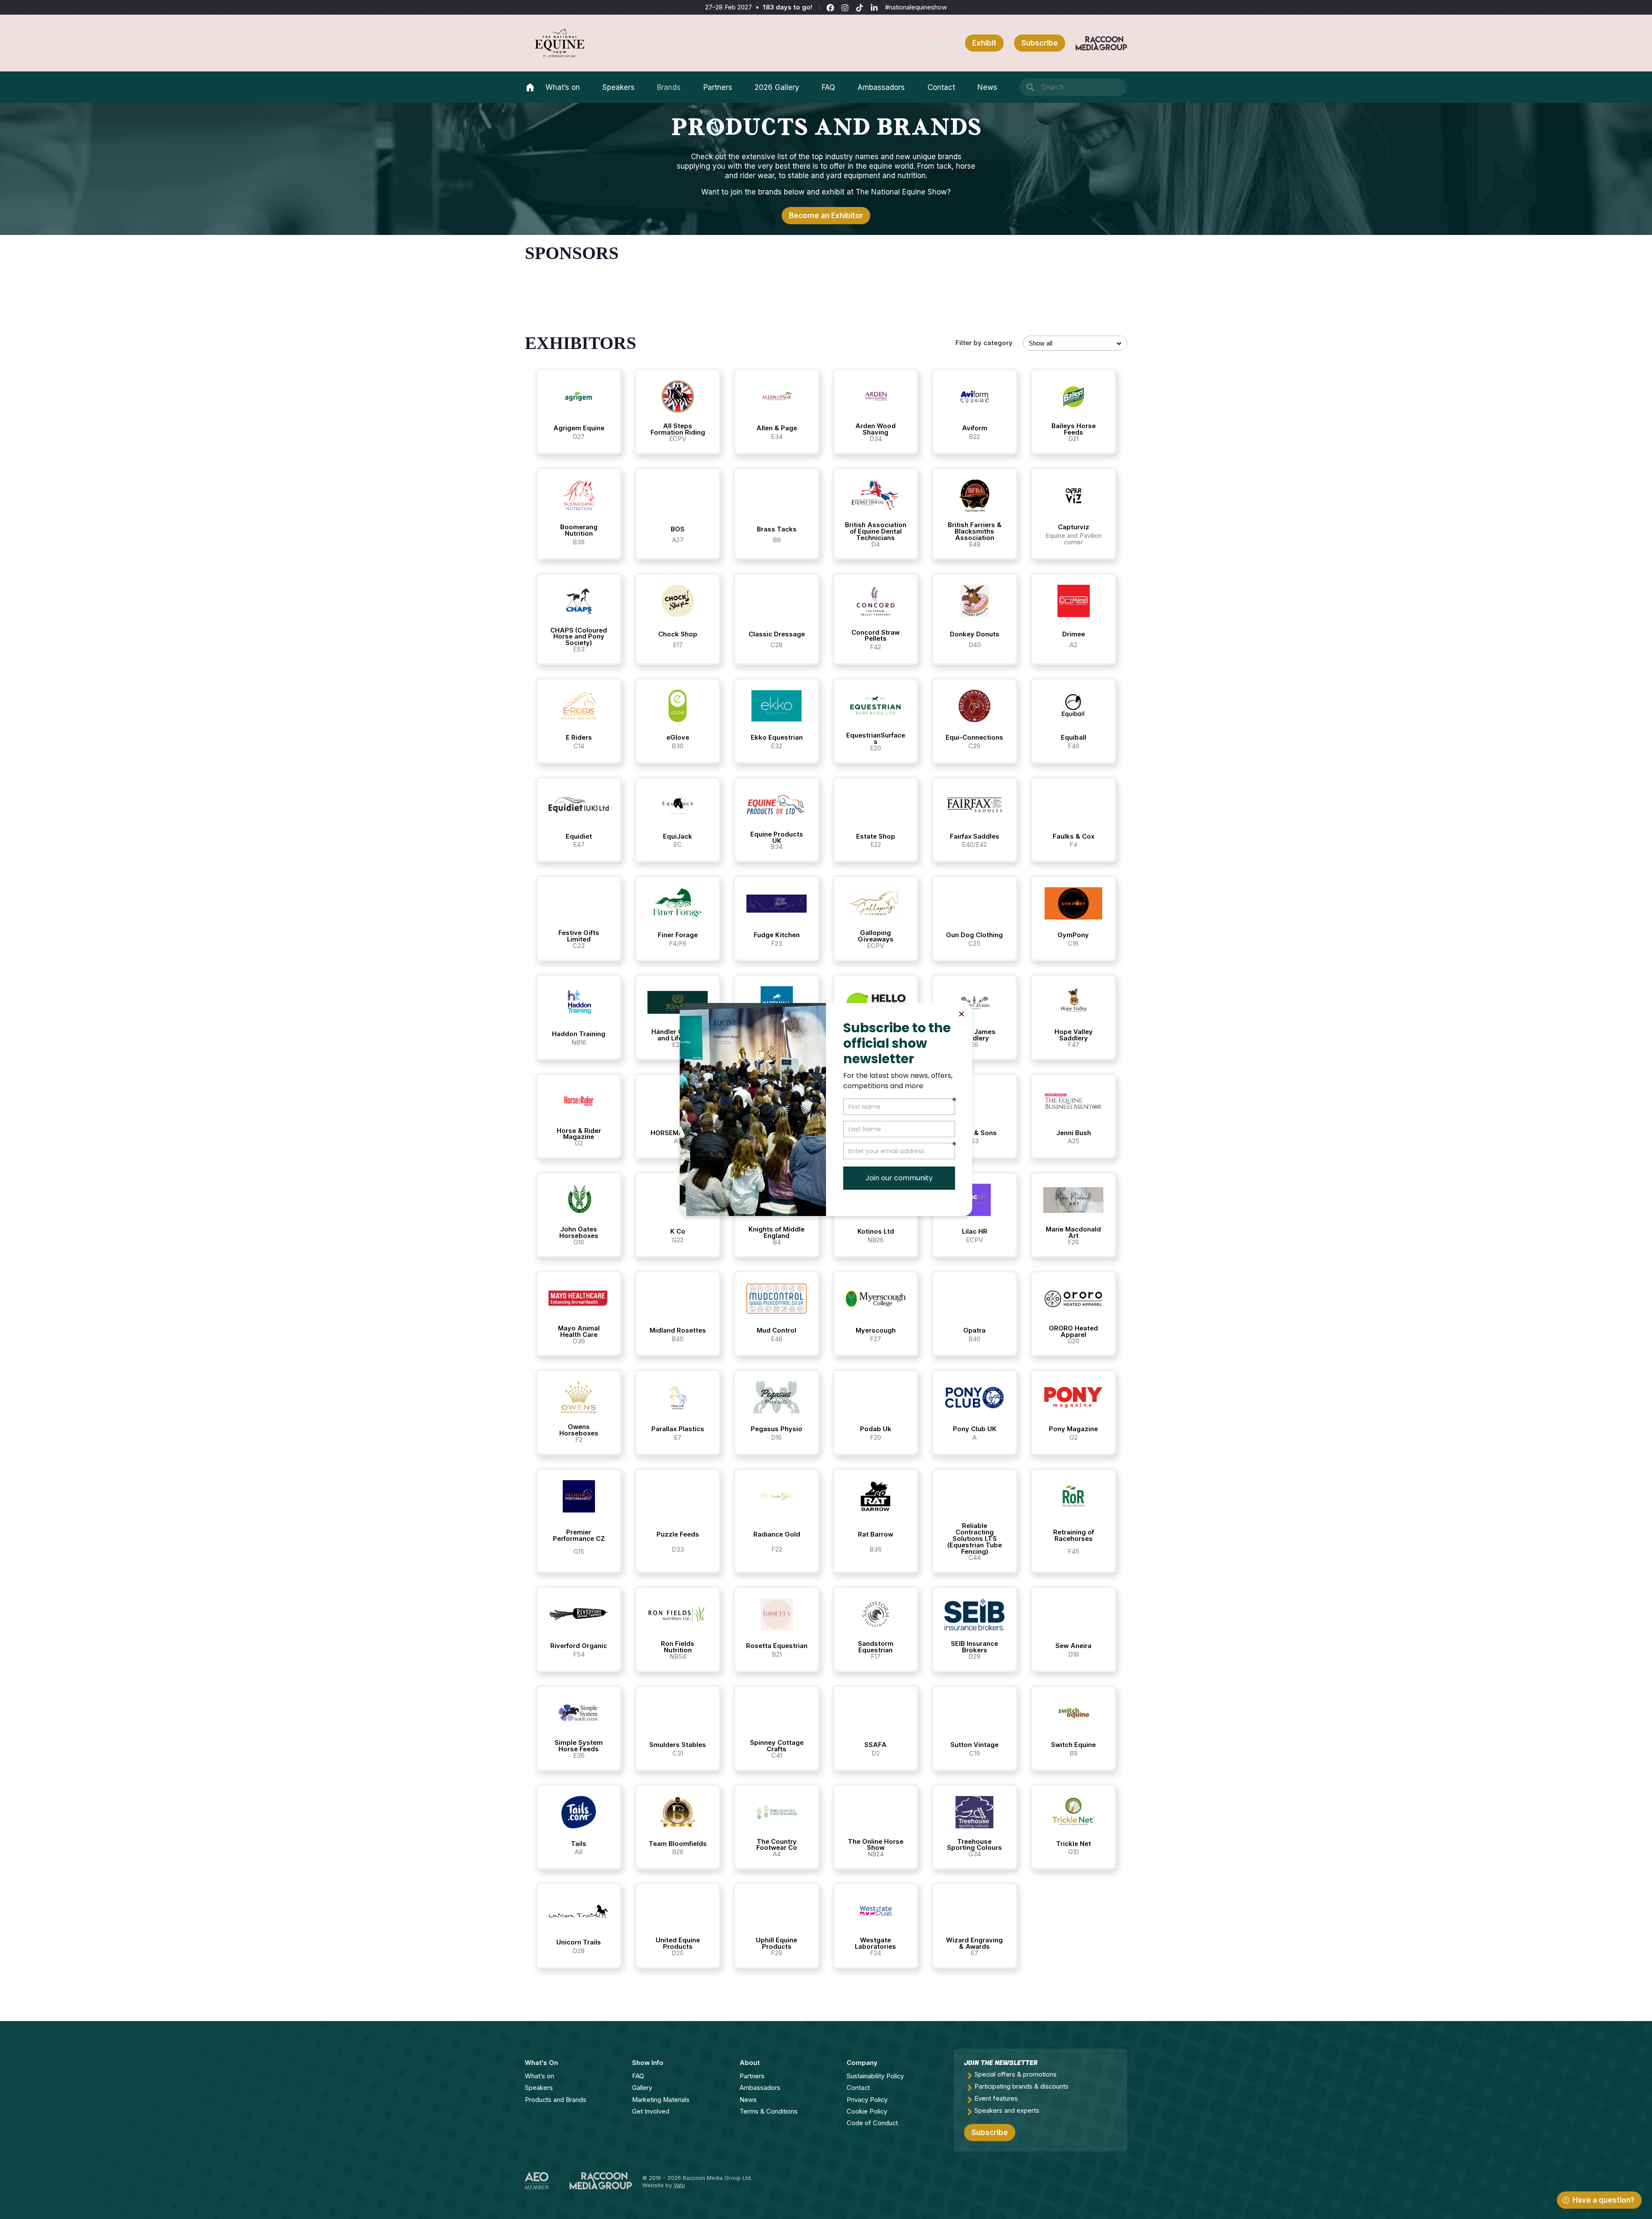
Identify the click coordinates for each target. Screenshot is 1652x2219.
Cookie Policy (867, 2111)
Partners (718, 87)
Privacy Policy (867, 2100)
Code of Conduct (872, 2123)
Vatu (679, 2185)
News (987, 87)
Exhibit (984, 43)
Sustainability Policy (875, 2076)
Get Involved (651, 2111)
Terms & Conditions (769, 2111)
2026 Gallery (777, 87)
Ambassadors (881, 87)
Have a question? (1603, 2200)
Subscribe (936, 43)
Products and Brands (556, 2100)
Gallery (642, 2088)
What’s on (563, 87)
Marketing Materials (661, 2100)
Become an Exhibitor (826, 216)
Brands (669, 87)
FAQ (828, 87)
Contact (941, 87)
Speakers (618, 87)
